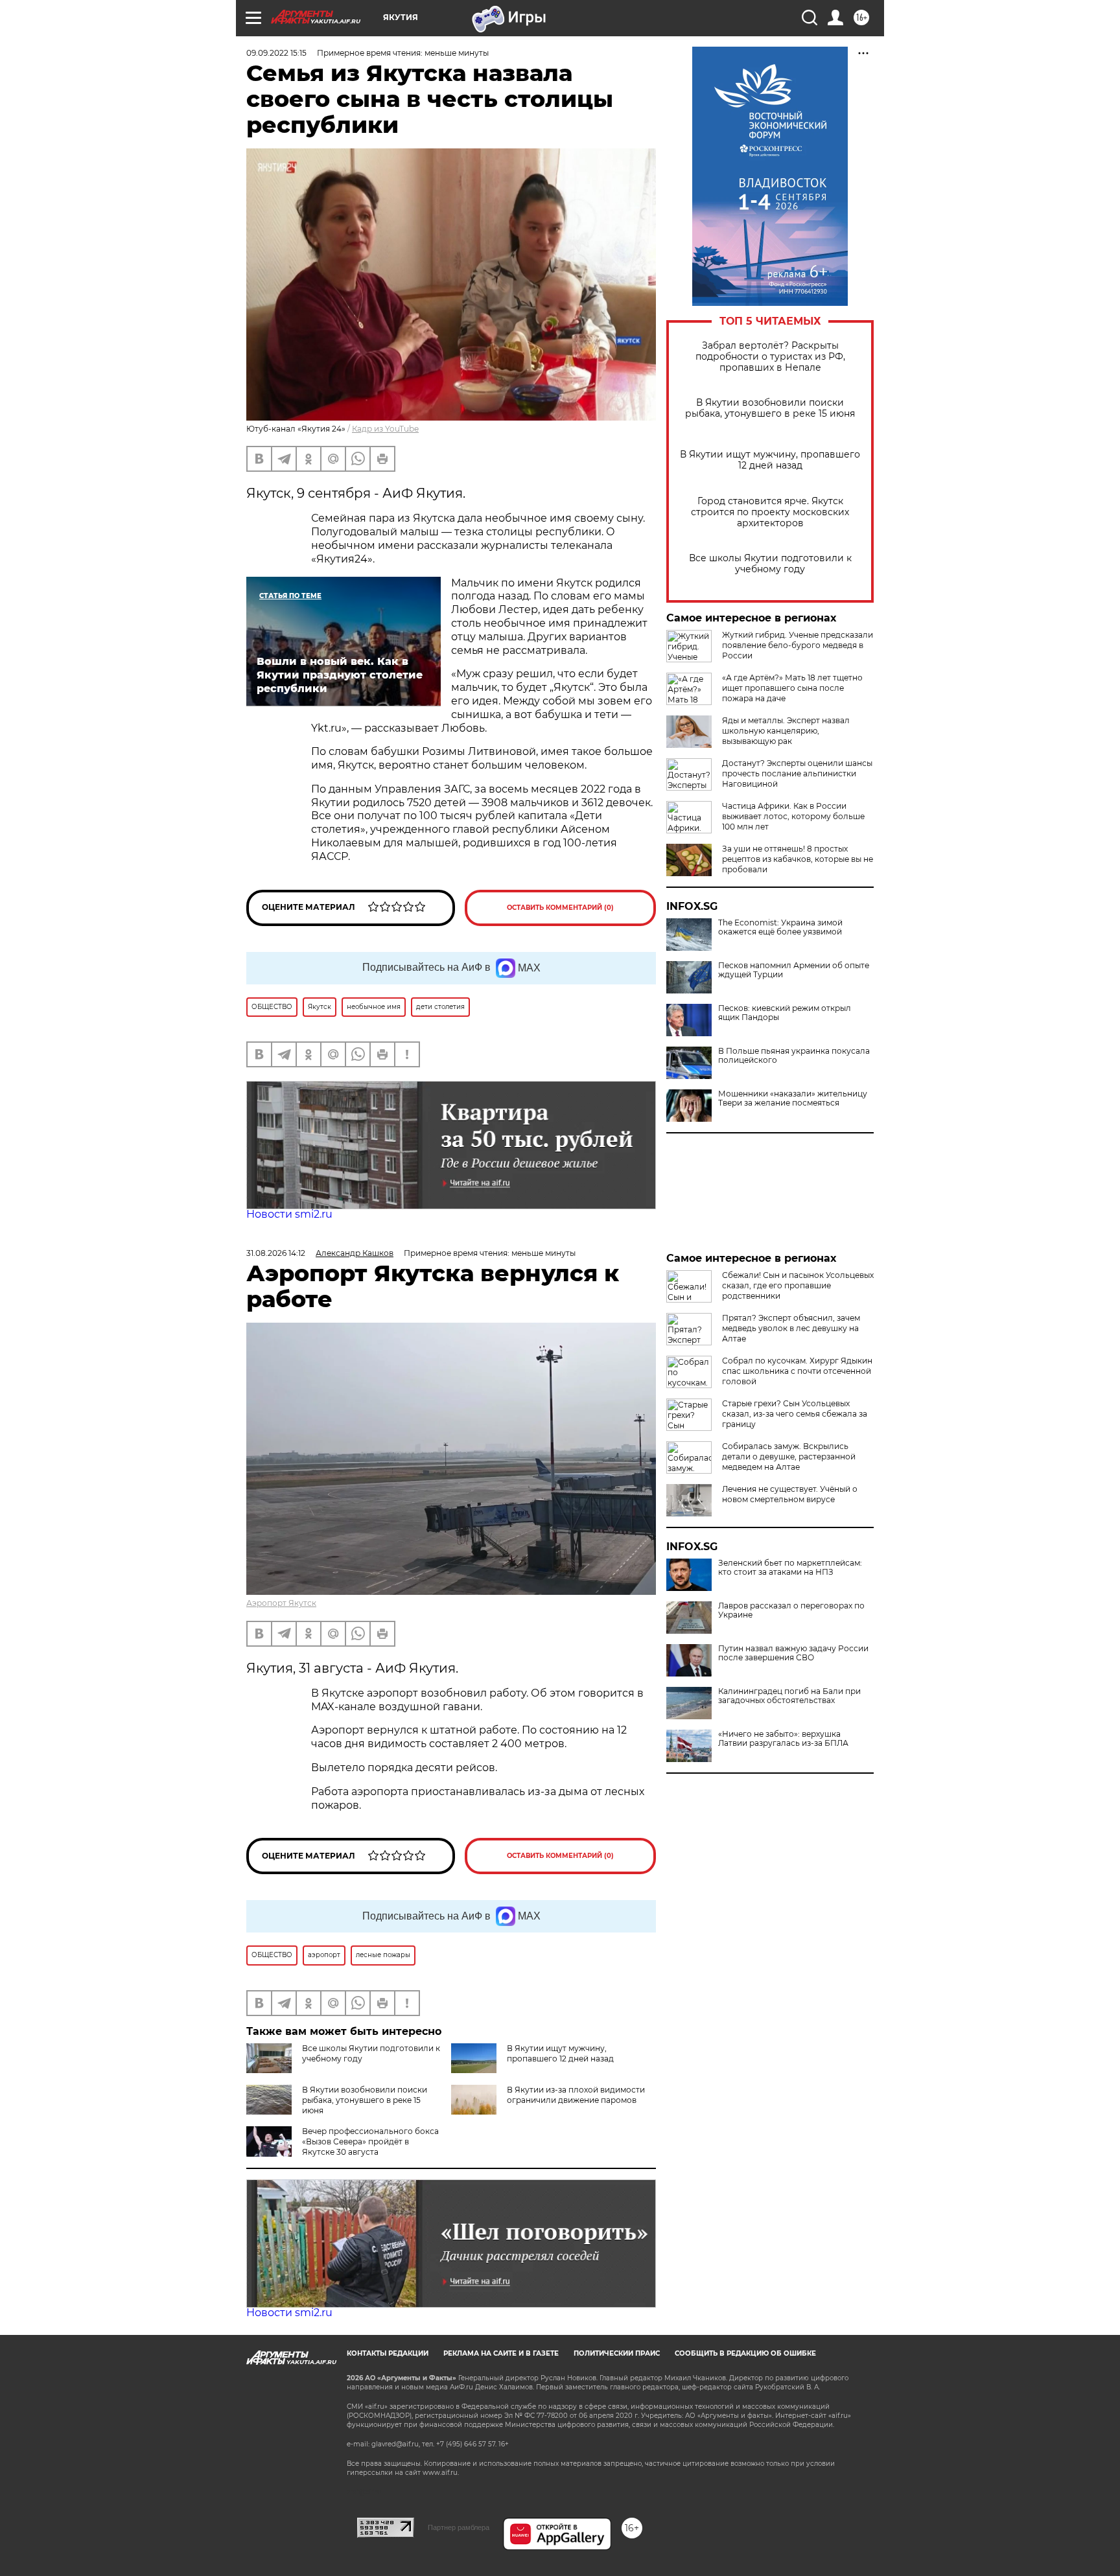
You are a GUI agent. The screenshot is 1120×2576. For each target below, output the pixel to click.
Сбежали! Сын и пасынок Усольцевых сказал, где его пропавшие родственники (798, 1285)
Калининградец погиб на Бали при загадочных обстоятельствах (789, 1696)
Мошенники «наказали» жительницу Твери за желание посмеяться (793, 1098)
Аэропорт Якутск (281, 1603)
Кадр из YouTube (385, 429)
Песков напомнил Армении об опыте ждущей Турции (794, 970)
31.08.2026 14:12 (276, 1253)
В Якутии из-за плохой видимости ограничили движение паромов (576, 2095)
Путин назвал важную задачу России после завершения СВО (793, 1653)
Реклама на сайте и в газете (501, 2353)
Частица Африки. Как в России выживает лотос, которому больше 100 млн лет (793, 816)
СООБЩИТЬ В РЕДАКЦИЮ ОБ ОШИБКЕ (745, 2353)
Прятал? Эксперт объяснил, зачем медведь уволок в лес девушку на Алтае (791, 1328)
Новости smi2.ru (289, 1214)
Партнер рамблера (459, 2527)
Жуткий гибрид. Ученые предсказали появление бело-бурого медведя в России (798, 645)
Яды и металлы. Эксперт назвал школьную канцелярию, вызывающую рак (786, 731)
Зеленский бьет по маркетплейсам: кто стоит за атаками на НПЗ (790, 1568)
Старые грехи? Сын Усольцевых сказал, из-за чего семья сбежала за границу (795, 1414)
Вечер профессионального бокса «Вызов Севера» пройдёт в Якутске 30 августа (370, 2141)
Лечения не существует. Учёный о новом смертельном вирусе (790, 1494)
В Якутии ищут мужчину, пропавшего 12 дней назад (770, 460)
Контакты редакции (388, 2353)
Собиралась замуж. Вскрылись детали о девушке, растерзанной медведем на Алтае (789, 1456)
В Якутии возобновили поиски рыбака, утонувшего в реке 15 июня (770, 408)
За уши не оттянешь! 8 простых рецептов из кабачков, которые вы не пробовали (798, 859)
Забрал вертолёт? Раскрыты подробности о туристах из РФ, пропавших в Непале (770, 357)
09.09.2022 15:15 (276, 53)
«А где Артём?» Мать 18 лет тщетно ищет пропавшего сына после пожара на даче (792, 688)
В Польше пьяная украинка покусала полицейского (794, 1056)
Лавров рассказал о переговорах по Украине (791, 1610)
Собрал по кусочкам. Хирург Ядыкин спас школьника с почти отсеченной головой (797, 1371)
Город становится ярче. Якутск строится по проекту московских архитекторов (770, 512)
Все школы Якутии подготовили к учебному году (770, 564)
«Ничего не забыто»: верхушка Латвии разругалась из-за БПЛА (783, 1739)
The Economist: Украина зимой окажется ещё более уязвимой (780, 927)
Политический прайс (617, 2353)
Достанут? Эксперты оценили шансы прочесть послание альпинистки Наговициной (797, 773)
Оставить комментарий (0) (560, 908)
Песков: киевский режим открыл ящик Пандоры (785, 1013)
